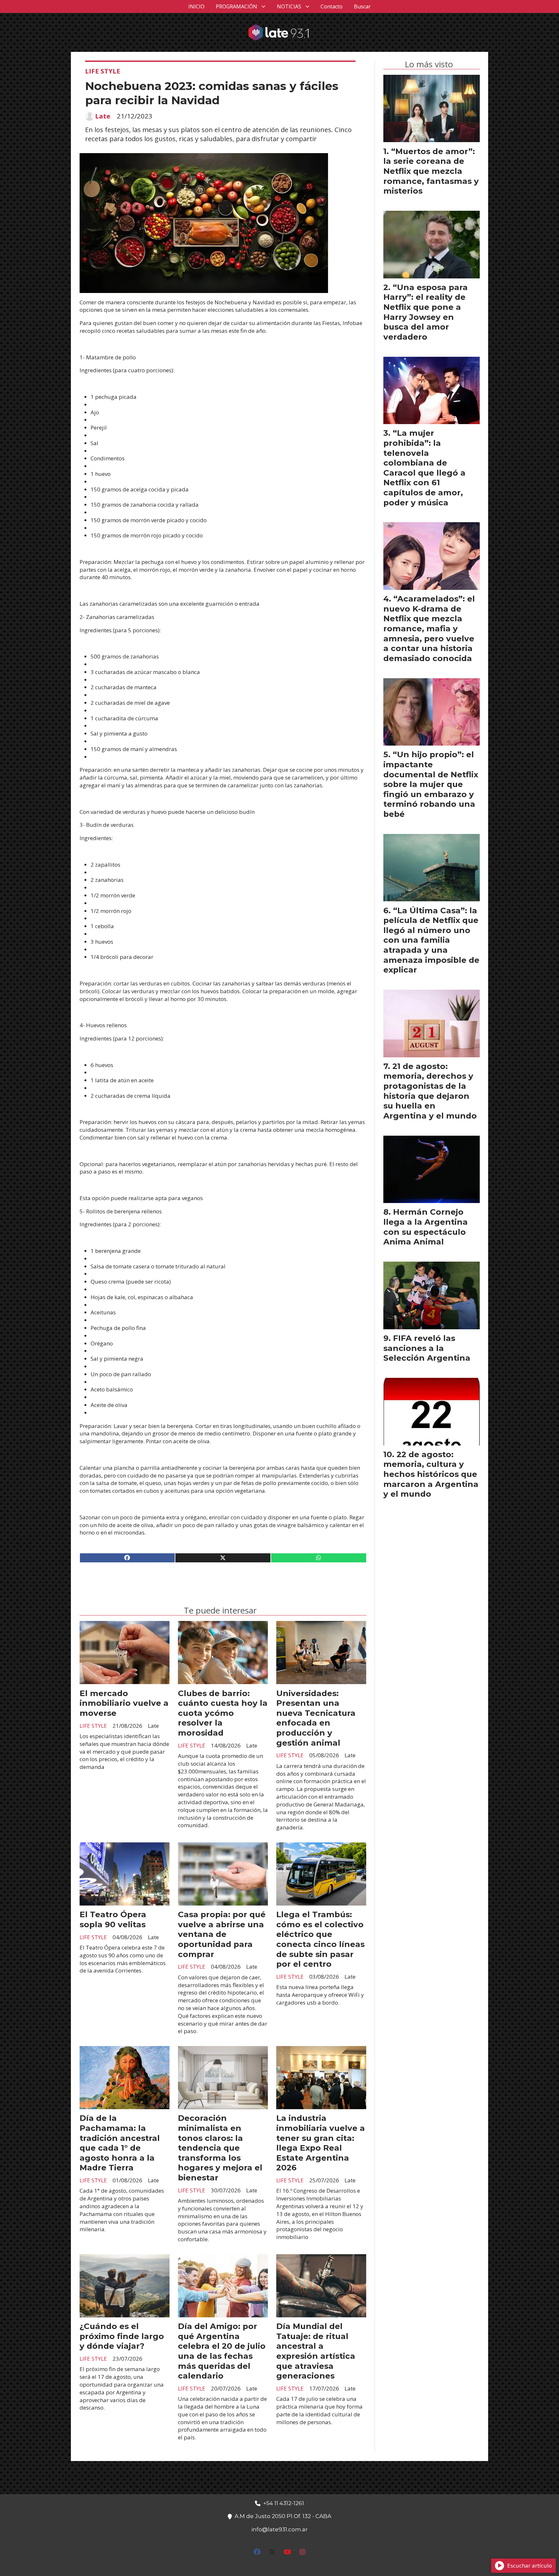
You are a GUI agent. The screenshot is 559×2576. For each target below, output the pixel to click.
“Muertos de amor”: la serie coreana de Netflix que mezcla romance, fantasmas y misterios (431, 171)
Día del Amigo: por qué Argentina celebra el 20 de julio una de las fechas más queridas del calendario (222, 2351)
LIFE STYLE (103, 71)
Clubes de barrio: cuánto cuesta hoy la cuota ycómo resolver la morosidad (223, 1713)
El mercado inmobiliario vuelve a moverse (124, 1703)
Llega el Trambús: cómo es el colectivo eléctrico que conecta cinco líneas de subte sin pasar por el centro (320, 1939)
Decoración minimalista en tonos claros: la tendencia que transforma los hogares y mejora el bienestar (220, 2148)
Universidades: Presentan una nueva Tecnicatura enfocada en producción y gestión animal (316, 1718)
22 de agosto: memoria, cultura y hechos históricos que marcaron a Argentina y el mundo (431, 1474)
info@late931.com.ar (279, 2529)
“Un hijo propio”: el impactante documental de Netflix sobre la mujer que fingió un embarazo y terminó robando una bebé (431, 784)
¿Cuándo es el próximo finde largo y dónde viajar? (122, 2336)
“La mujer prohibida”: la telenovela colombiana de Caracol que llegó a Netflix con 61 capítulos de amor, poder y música (424, 467)
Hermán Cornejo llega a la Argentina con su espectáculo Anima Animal (426, 1227)
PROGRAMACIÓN (236, 6)
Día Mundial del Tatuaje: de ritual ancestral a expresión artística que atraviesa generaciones (316, 2351)
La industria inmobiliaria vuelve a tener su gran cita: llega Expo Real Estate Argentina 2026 (321, 2143)
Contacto (332, 6)
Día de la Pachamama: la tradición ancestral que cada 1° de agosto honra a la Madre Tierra (120, 2143)
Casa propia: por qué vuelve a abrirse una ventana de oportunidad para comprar (222, 1934)
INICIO (196, 6)
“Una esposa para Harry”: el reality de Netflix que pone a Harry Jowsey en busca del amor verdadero (426, 312)
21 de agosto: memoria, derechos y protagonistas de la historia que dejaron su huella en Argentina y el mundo (430, 1091)
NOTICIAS (289, 6)
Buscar (362, 6)
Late (103, 116)
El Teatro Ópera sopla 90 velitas (113, 1919)
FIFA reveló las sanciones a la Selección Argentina (427, 1348)
